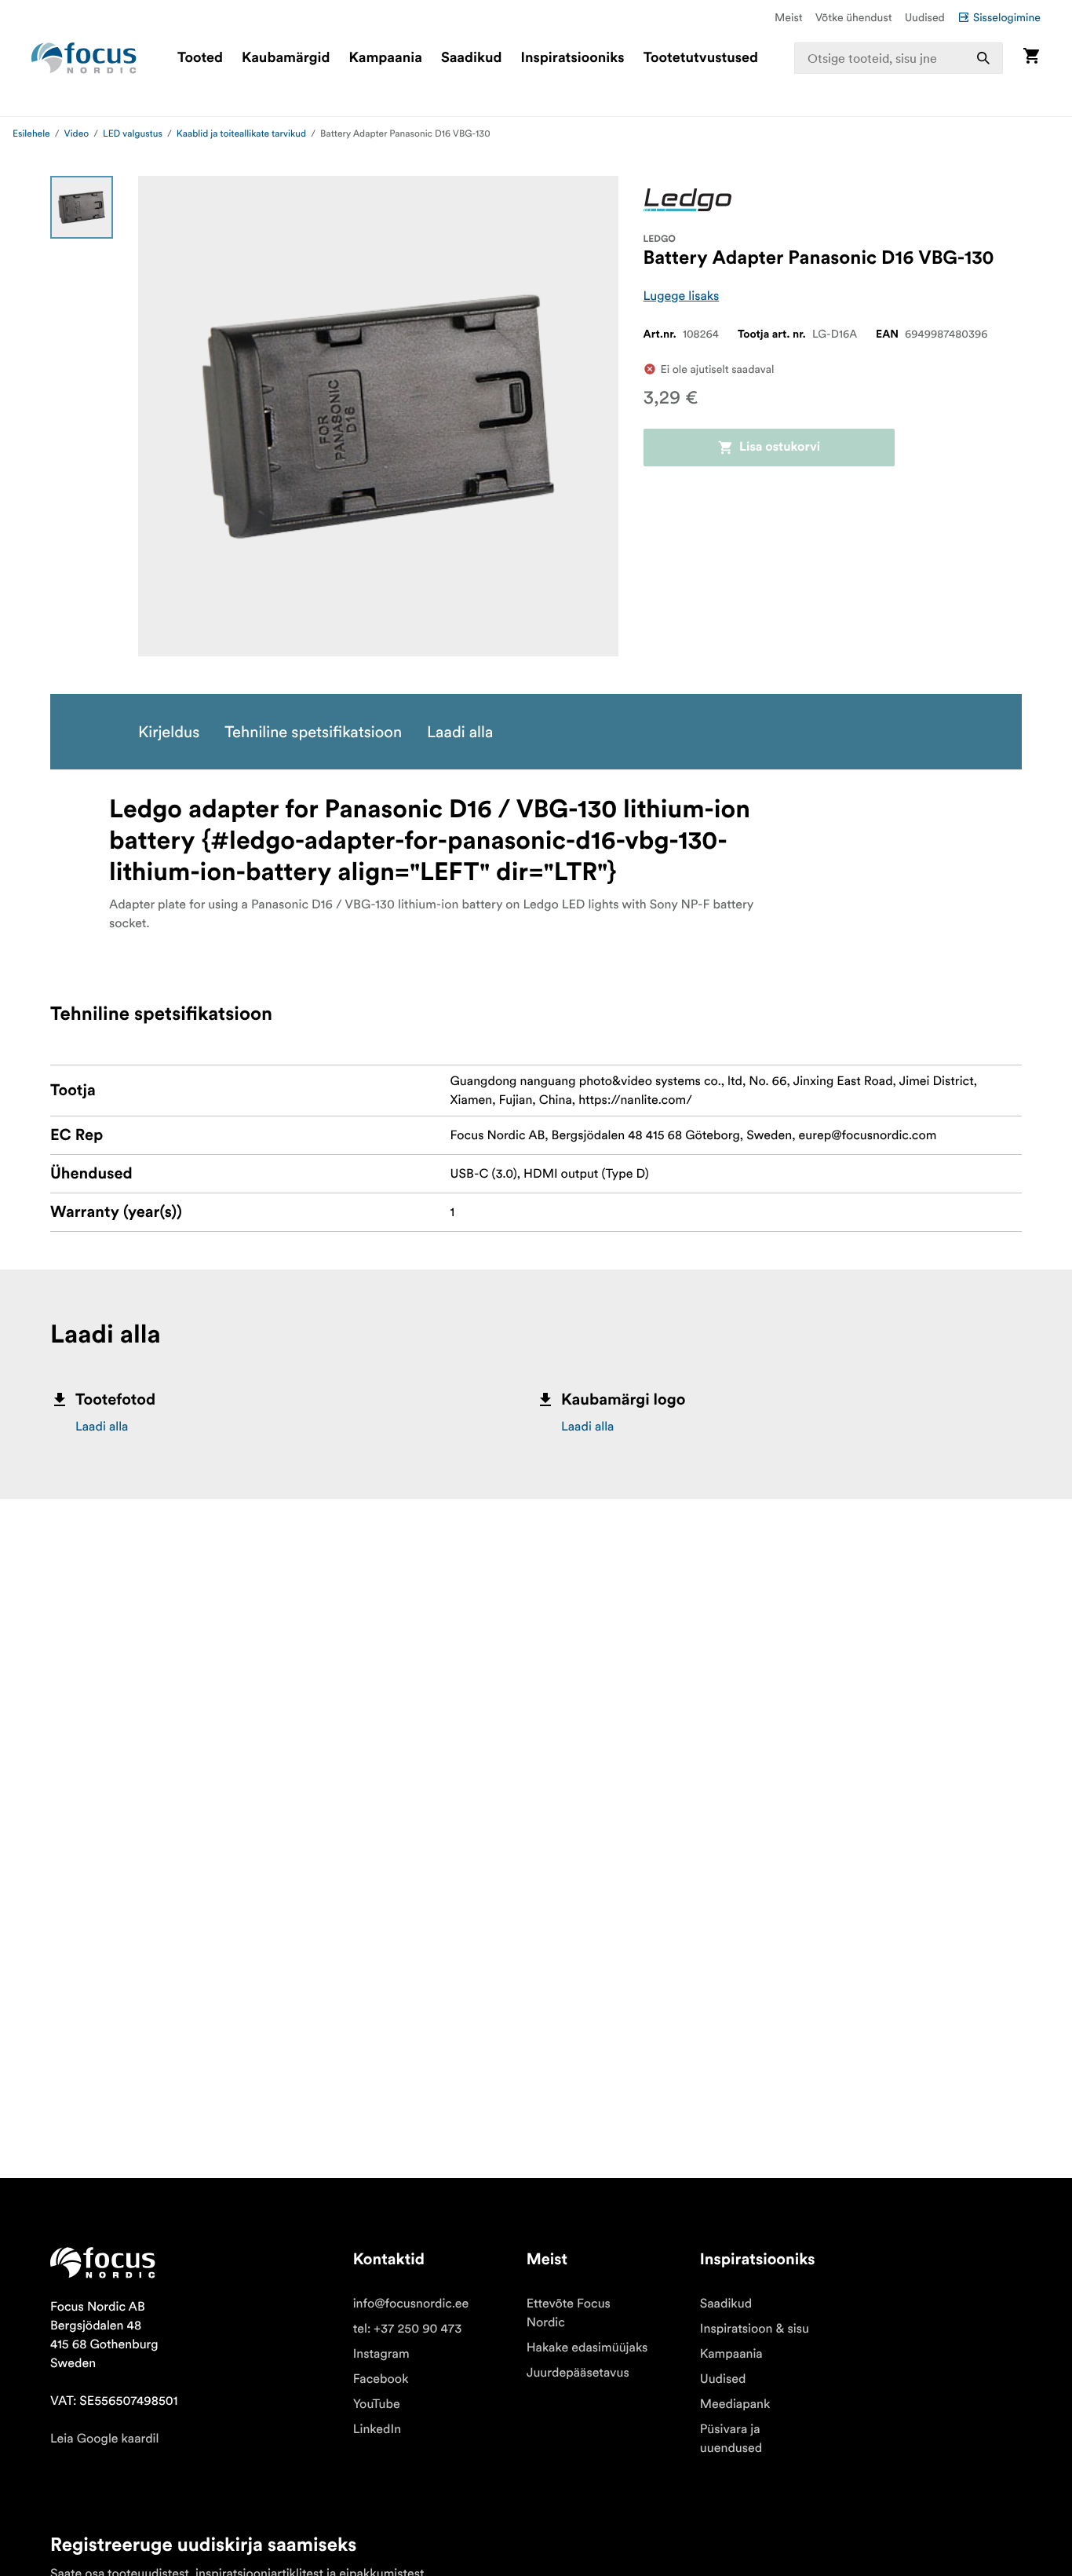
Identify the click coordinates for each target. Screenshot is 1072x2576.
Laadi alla (102, 1427)
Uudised (925, 17)
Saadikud (472, 58)
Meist (789, 17)
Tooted (200, 58)
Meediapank (735, 2404)
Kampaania (386, 58)
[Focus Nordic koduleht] (84, 58)
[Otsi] (983, 58)
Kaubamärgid (286, 58)
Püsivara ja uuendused (731, 2439)
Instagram (381, 2354)
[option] (82, 207)
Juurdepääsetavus (578, 2373)
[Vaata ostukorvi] (1031, 58)
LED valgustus (133, 134)
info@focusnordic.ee (411, 2304)
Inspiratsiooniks (573, 58)
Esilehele (31, 134)
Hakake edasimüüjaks (587, 2348)
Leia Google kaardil (104, 2439)
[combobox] (899, 58)
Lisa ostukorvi (780, 448)
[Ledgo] (687, 200)
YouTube (377, 2404)
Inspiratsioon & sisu (755, 2329)
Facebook (381, 2379)
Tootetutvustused (701, 58)
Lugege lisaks (682, 296)
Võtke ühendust (854, 17)
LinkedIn (377, 2429)
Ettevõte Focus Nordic (569, 2313)
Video (77, 134)
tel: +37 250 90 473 (408, 2329)
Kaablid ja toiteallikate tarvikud (241, 134)
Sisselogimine (1007, 17)
